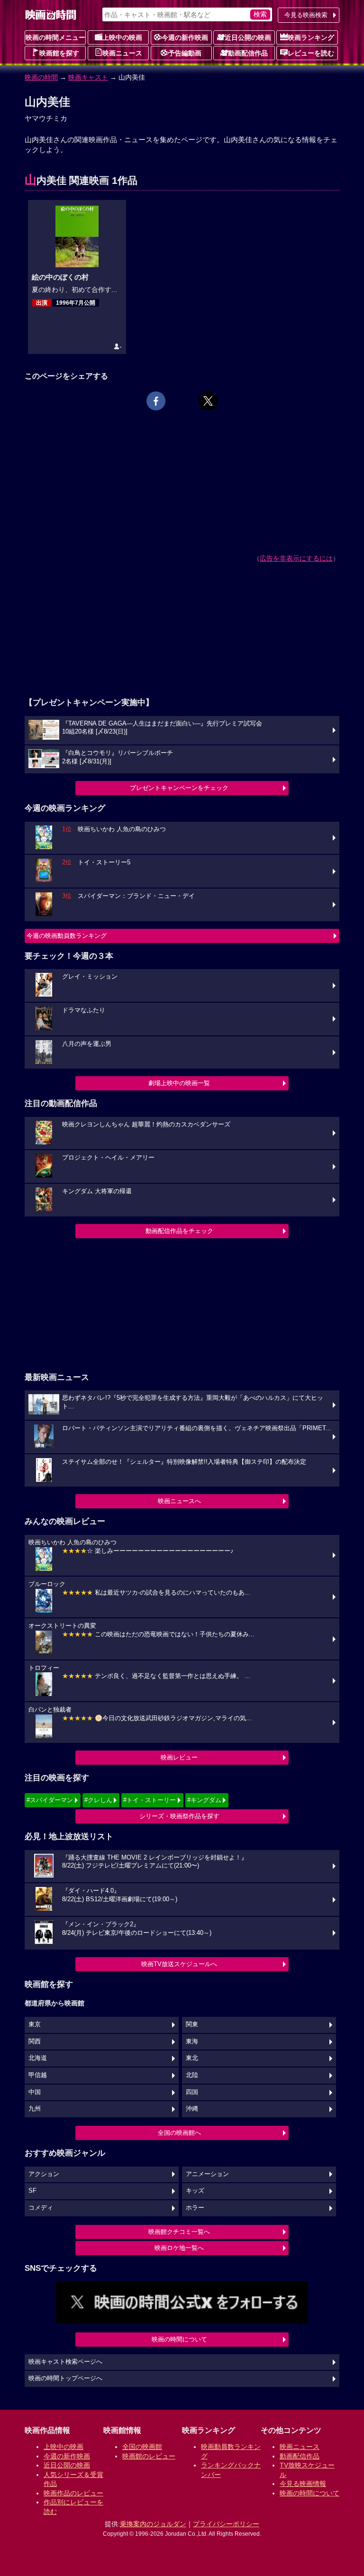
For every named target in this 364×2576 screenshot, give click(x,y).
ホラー (195, 2208)
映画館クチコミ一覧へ (179, 2232)
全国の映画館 (142, 2447)
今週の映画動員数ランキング (67, 936)
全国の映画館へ (179, 2133)
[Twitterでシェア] (208, 401)
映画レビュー (179, 1757)
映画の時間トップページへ (65, 2378)
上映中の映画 (122, 37)
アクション (44, 2174)
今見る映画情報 (303, 2484)
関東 (192, 2024)
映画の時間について (179, 2339)
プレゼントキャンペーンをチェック (179, 788)
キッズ (195, 2191)
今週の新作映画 (185, 37)
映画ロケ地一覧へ (179, 2248)
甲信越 (38, 2075)
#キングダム (204, 1800)
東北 (192, 2058)
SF (32, 2191)
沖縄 (192, 2109)
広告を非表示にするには (296, 558)
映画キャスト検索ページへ (65, 2362)
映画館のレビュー (149, 2456)
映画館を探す (59, 53)
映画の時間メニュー (55, 37)
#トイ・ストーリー (150, 1800)
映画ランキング (311, 37)
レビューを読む (311, 53)
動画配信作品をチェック (179, 1231)
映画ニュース (122, 53)
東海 (192, 2041)
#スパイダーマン (50, 1800)
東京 (35, 2024)
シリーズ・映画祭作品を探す (179, 1816)
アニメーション (207, 2174)
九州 (35, 2109)
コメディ (41, 2208)
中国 (35, 2092)
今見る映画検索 (306, 15)
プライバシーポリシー (226, 2524)
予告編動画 (185, 53)
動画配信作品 (248, 53)
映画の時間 (41, 77)
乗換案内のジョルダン (153, 2524)
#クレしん (98, 1800)
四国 (192, 2092)
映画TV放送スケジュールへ (179, 1964)
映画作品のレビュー (73, 2493)
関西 (35, 2041)
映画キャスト (88, 77)
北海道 (38, 2058)
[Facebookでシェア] (156, 401)
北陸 (192, 2075)
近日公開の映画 (248, 37)
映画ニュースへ (179, 1501)
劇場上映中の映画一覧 (179, 1083)
